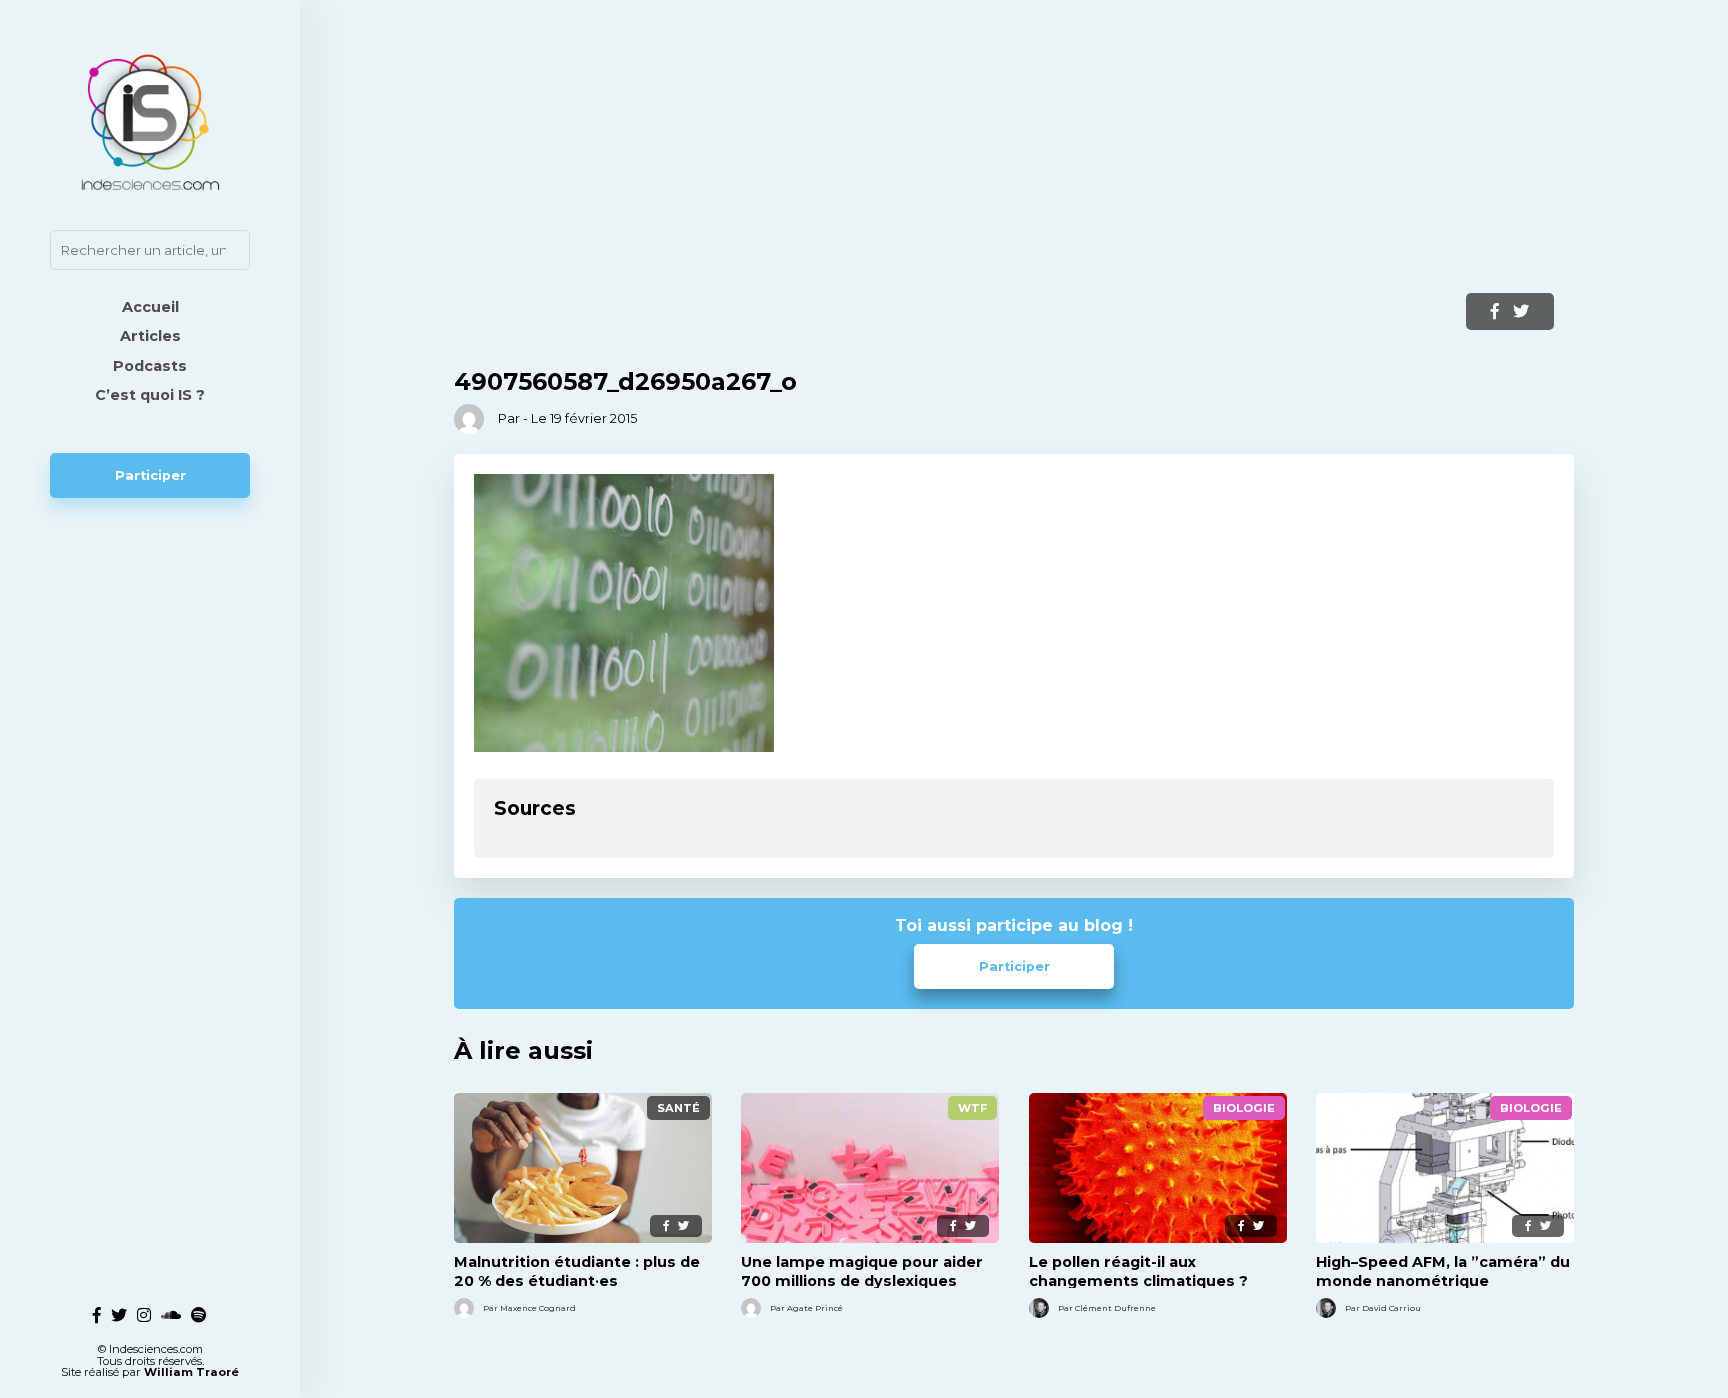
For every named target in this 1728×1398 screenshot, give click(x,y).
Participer (150, 475)
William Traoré (191, 1372)
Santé (678, 1108)
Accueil (150, 307)
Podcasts (150, 366)
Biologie (1244, 1108)
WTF (972, 1108)
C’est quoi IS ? (150, 395)
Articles (150, 336)
